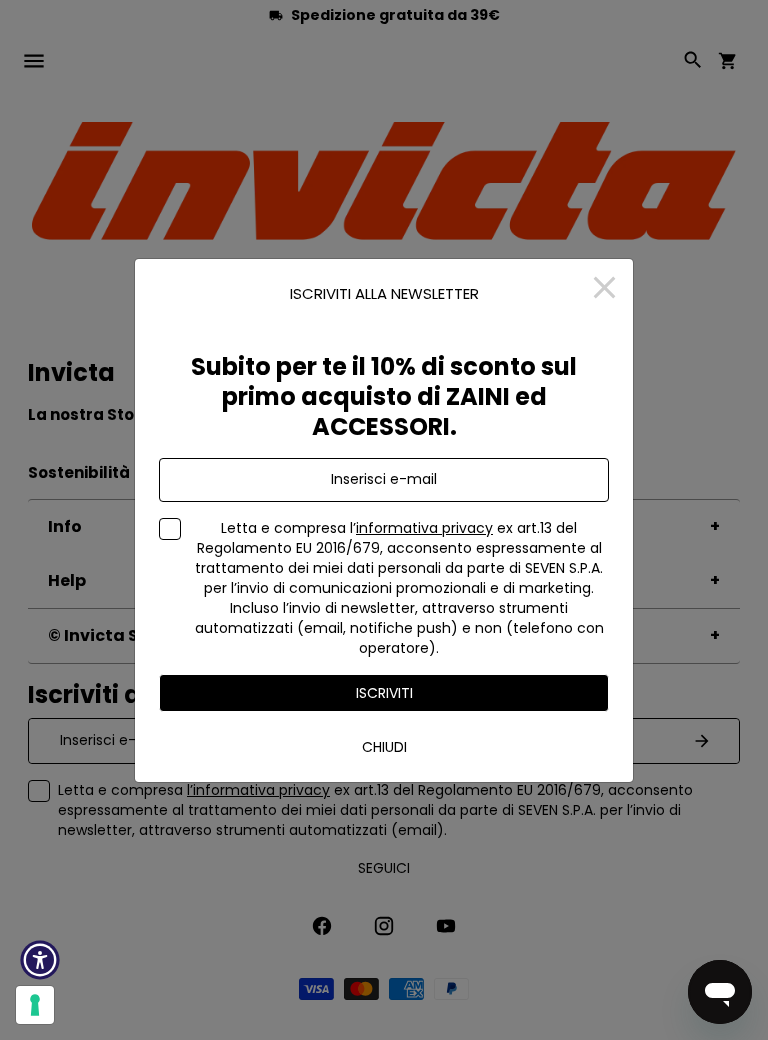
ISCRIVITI (384, 693)
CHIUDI (384, 747)
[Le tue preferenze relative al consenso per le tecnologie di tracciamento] (35, 1005)
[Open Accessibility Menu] (40, 960)
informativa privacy (424, 528)
